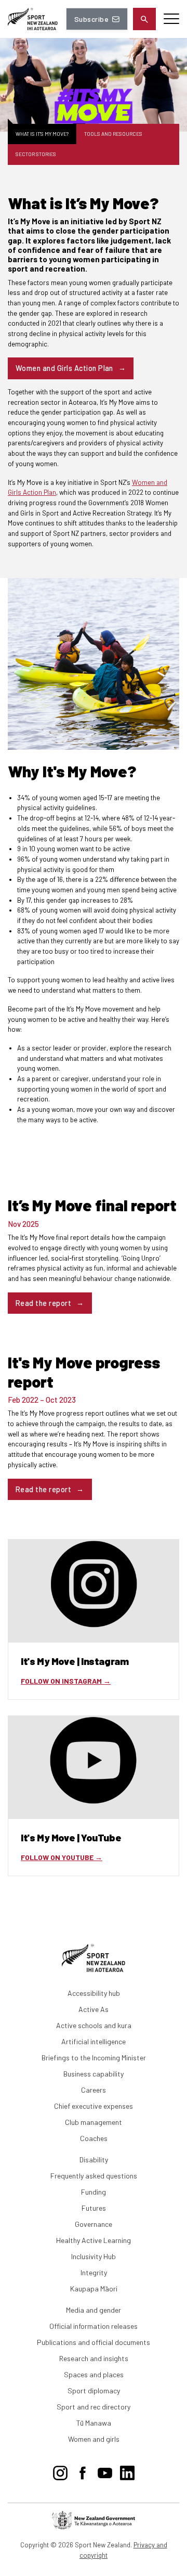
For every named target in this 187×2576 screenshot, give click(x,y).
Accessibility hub (94, 1993)
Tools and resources (113, 134)
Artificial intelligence (94, 2041)
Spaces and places (94, 2374)
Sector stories (36, 154)
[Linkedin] (127, 2471)
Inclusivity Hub (94, 2256)
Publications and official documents (94, 2342)
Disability (94, 2160)
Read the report (43, 1303)
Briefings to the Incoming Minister (94, 2058)
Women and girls (94, 2439)
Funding (94, 2192)
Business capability (94, 2074)
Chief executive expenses (94, 2106)
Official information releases (94, 2326)
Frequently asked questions (94, 2176)
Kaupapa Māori (94, 2289)
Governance (94, 2224)
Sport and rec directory (94, 2407)
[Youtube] (105, 2471)
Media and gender (94, 2310)
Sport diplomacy (94, 2391)
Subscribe (91, 19)
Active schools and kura (94, 2025)
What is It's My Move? (42, 134)
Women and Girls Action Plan (64, 368)
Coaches (94, 2138)
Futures (94, 2208)
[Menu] (171, 19)
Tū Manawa (94, 2423)
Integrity (94, 2272)
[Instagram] (60, 2471)
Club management (94, 2122)
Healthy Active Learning (94, 2240)
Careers (94, 2090)
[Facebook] (83, 2471)
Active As (94, 2009)
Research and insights (94, 2358)
